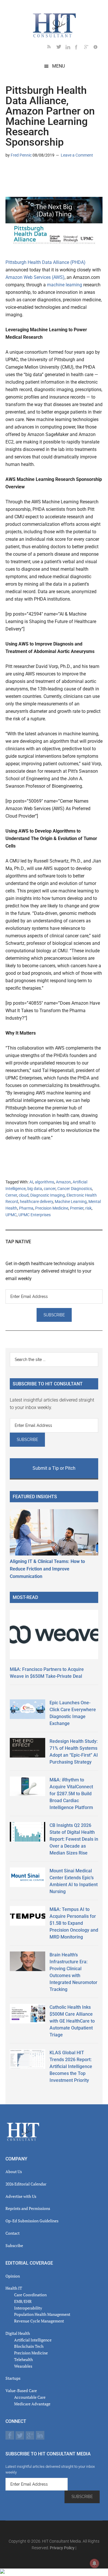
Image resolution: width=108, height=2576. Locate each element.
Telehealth (23, 2359)
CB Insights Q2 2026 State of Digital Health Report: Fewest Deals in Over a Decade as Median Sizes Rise (74, 1839)
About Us (14, 2172)
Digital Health (18, 2333)
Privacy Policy (62, 2548)
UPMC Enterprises (35, 1215)
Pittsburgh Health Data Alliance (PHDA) (46, 262)
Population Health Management (42, 2314)
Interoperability (28, 2308)
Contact (13, 2233)
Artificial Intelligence (33, 2340)
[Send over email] (38, 172)
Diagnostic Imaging (48, 1195)
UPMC (11, 1215)
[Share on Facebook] (29, 172)
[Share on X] (19, 172)
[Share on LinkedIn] (10, 172)
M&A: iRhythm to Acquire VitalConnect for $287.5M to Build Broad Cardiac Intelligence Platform (71, 1794)
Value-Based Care (21, 2391)
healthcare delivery (36, 1202)
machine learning (65, 285)
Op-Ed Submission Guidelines (32, 2221)
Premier (77, 1208)
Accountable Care (30, 2397)
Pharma (26, 1208)
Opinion (13, 2276)
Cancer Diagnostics (75, 1189)
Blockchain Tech (29, 2346)
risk (88, 1208)
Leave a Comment (77, 155)
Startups (13, 2378)
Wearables (23, 2366)
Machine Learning (71, 1202)
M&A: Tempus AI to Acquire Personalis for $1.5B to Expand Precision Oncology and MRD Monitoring (74, 1923)
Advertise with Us (21, 2196)
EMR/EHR (23, 2301)
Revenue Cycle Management (39, 2321)
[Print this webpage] (47, 172)
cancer (50, 1189)
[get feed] (52, 48)
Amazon (63, 1182)
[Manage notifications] (94, 2563)
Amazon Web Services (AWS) (35, 277)
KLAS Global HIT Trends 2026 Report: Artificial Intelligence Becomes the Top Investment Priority (71, 2066)
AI (31, 1182)
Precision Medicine (52, 1208)
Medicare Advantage (32, 2404)
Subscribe (14, 2245)
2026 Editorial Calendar (26, 2184)
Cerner (11, 1195)
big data (35, 1189)
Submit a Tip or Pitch (54, 1468)
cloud (24, 1195)
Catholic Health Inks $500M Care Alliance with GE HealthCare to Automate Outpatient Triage (72, 2021)
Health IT (14, 2288)
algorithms (44, 1182)
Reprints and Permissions (28, 2208)
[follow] (61, 48)
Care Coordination (30, 2295)
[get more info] (98, 48)
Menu (58, 66)
